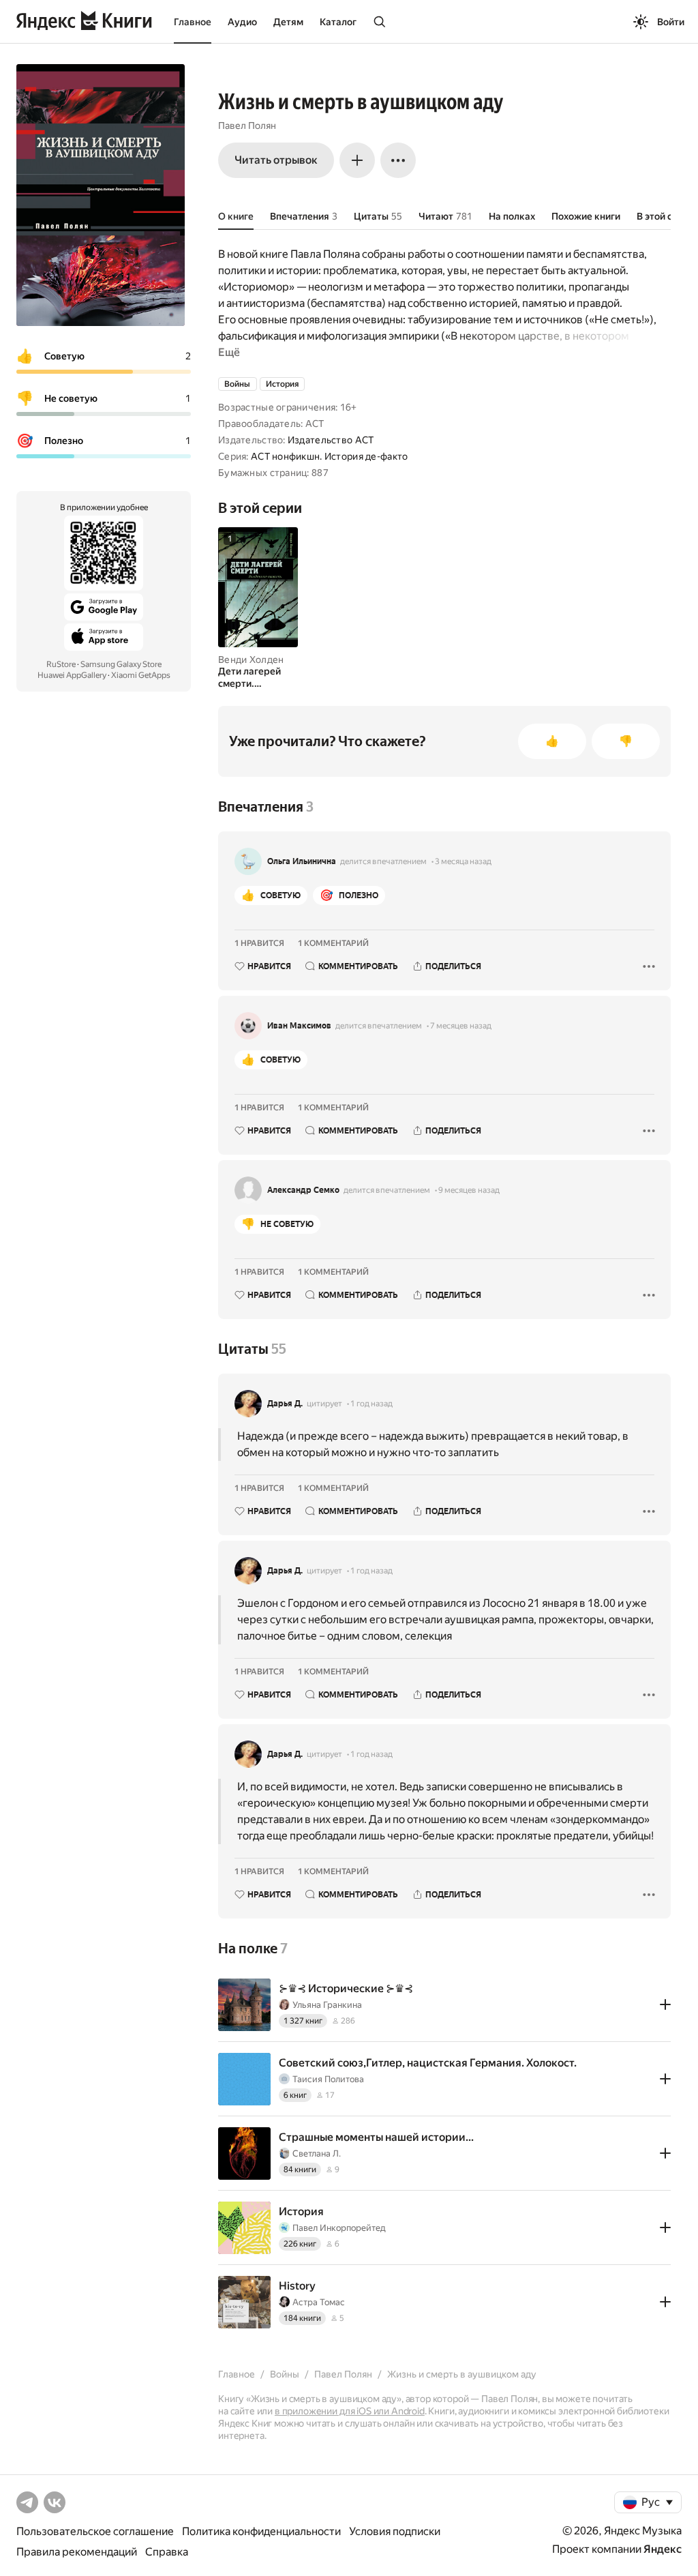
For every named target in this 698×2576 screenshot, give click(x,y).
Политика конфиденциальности (261, 2531)
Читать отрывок (276, 160)
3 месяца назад (463, 861)
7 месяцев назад (461, 1026)
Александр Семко (303, 1190)
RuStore (61, 664)
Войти (671, 22)
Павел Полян (247, 125)
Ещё (229, 352)
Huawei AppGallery (72, 675)
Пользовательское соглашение (95, 2531)
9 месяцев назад (469, 1190)
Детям (288, 22)
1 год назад (371, 1404)
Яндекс (663, 2549)
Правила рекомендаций (77, 2552)
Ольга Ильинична (302, 861)
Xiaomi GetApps (141, 675)
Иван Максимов (299, 1026)
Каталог (338, 22)
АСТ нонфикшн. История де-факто (329, 456)
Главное (193, 22)
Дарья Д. (285, 1404)
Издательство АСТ (331, 440)
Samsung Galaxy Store (121, 664)
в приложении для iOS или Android (350, 2411)
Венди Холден (251, 660)
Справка (167, 2552)
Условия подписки (395, 2531)
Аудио (242, 22)
